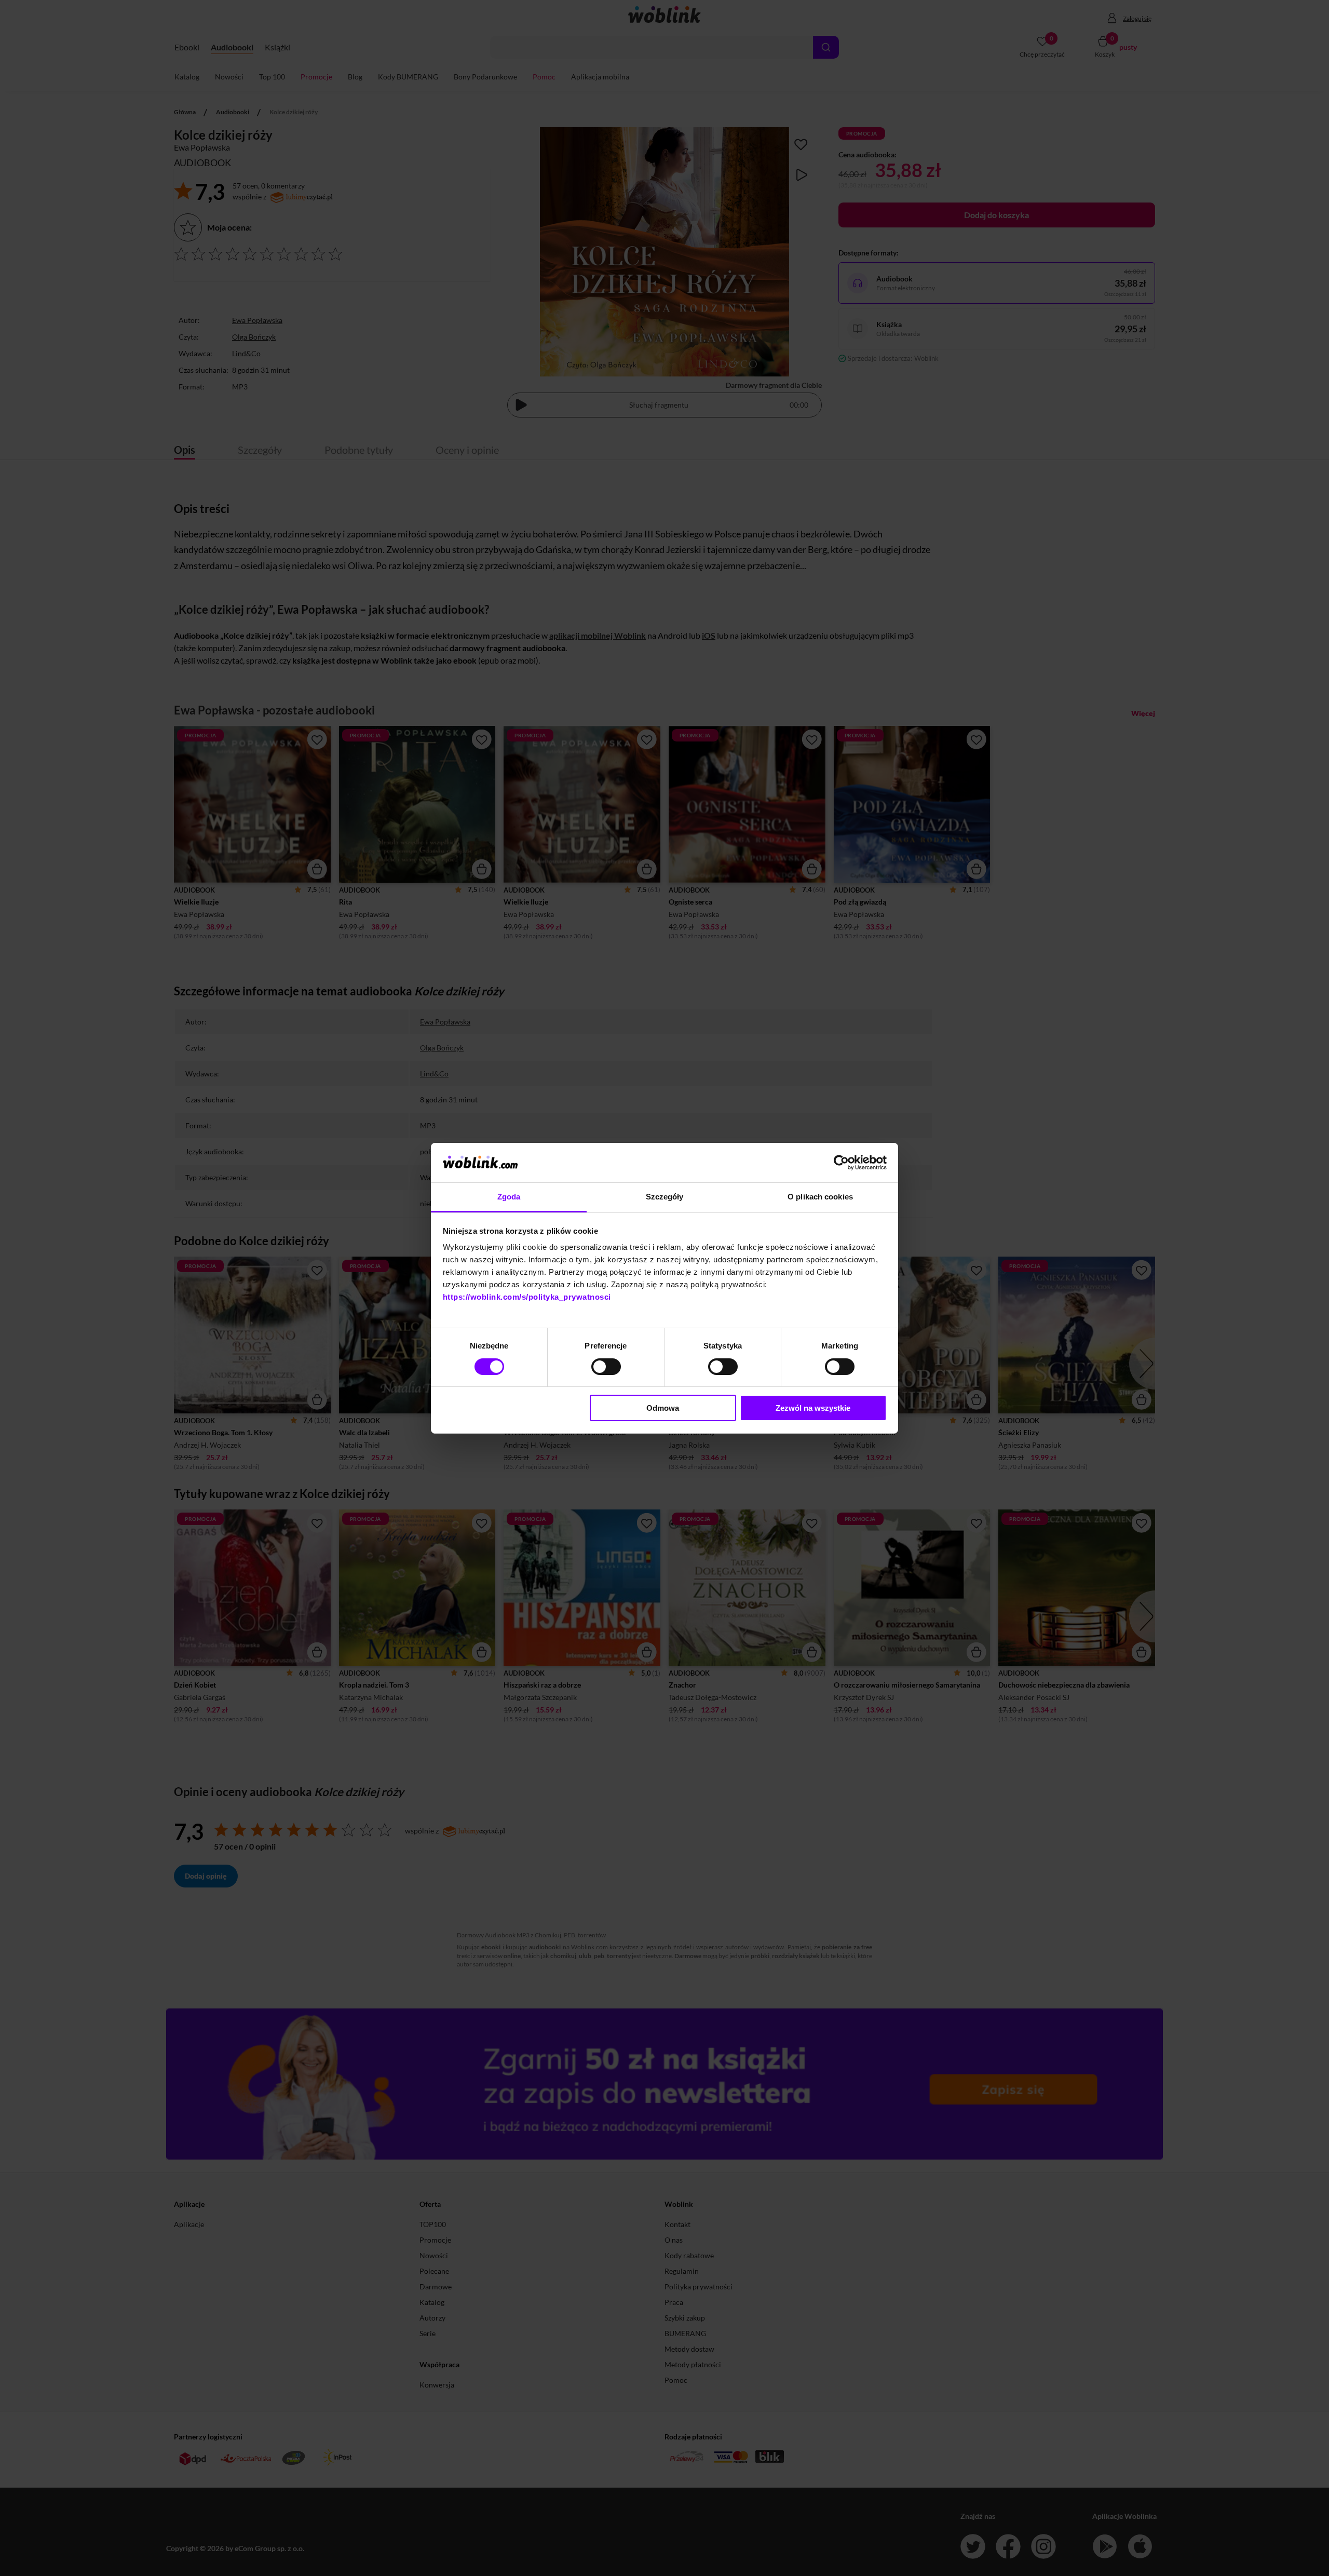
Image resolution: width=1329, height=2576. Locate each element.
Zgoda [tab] (509, 1197)
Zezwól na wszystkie (813, 1408)
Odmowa (663, 1408)
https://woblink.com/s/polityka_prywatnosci (527, 1297)
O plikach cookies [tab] (820, 1197)
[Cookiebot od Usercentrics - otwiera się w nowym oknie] (841, 1163)
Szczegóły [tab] (665, 1197)
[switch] (606, 1367)
